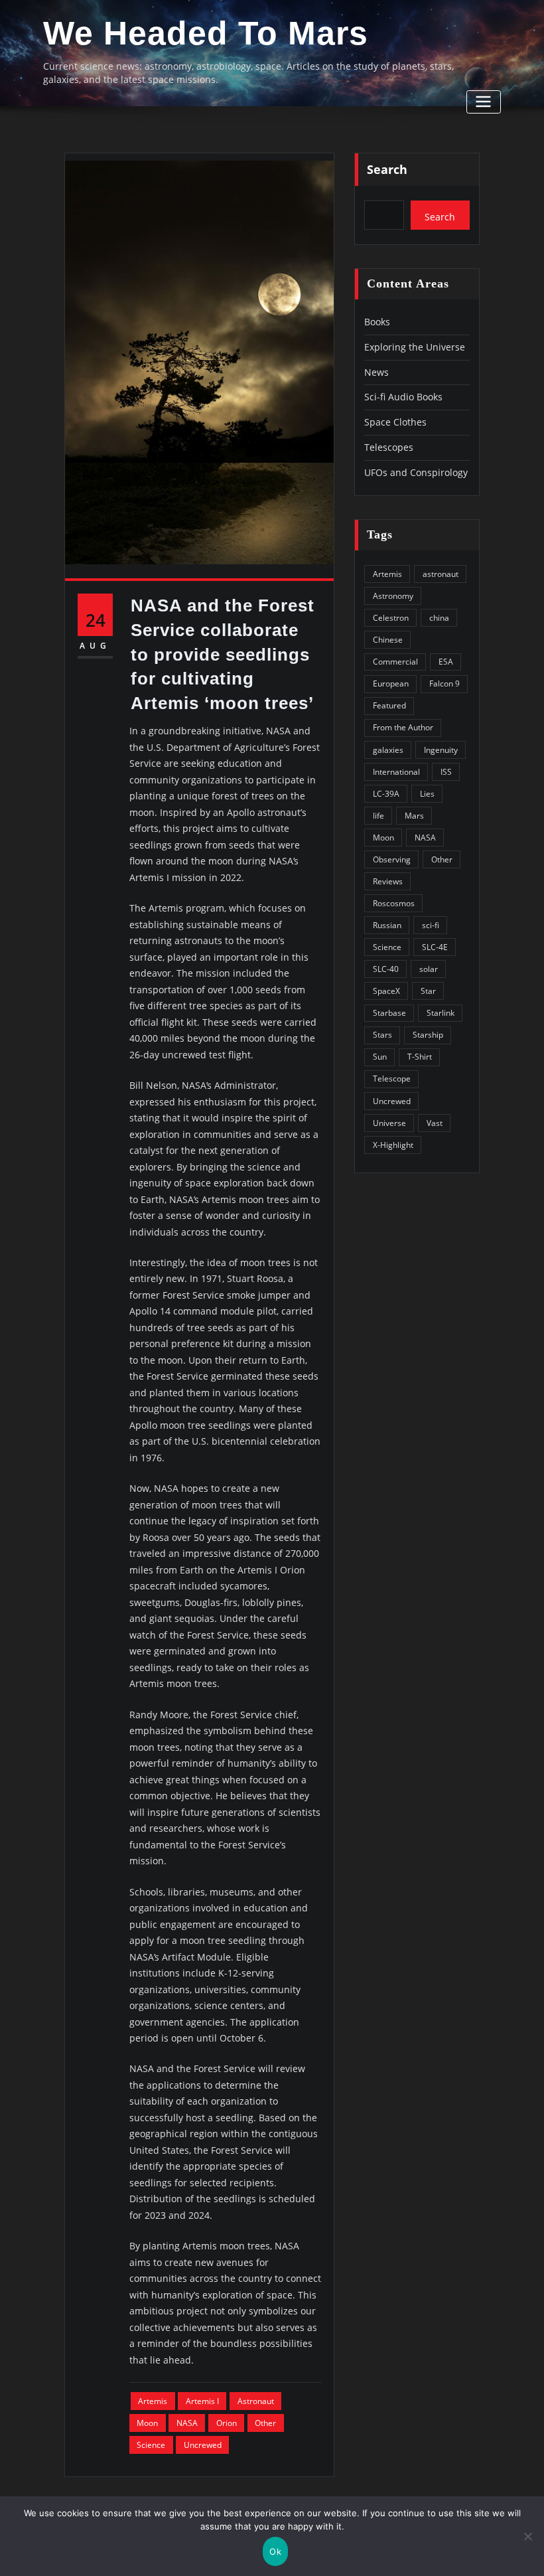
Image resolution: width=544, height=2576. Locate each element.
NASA (187, 2423)
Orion (227, 2423)
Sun (380, 1057)
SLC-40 (386, 969)
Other (265, 2423)
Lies (427, 794)
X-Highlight (393, 1145)
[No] (527, 2536)
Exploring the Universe (415, 347)
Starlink (441, 1013)
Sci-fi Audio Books (403, 397)
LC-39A (386, 794)
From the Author (403, 727)
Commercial (395, 662)
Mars (414, 816)
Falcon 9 (444, 684)
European (391, 684)
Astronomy (393, 596)
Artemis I (202, 2401)
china (439, 618)
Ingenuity (441, 750)
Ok (275, 2551)
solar (429, 969)
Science (151, 2445)
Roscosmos (394, 903)
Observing (392, 859)
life (378, 816)
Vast (435, 1123)
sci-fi (431, 925)
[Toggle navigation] (484, 102)
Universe (389, 1123)
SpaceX (386, 991)
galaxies (388, 750)
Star (428, 991)
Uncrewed (203, 2445)
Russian (387, 925)
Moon (147, 2423)
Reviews (388, 881)
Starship (428, 1035)
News (376, 372)
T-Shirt (420, 1057)
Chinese (388, 640)
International (396, 772)
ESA (446, 662)
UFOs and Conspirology (416, 472)
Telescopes (389, 447)
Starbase (389, 1013)
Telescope (392, 1079)
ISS (446, 772)
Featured (389, 705)
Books (377, 322)
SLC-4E (435, 947)
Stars (382, 1035)
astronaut (256, 2401)
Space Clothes (395, 422)
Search (387, 169)
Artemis (153, 2401)
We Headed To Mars (206, 33)
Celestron (391, 618)
